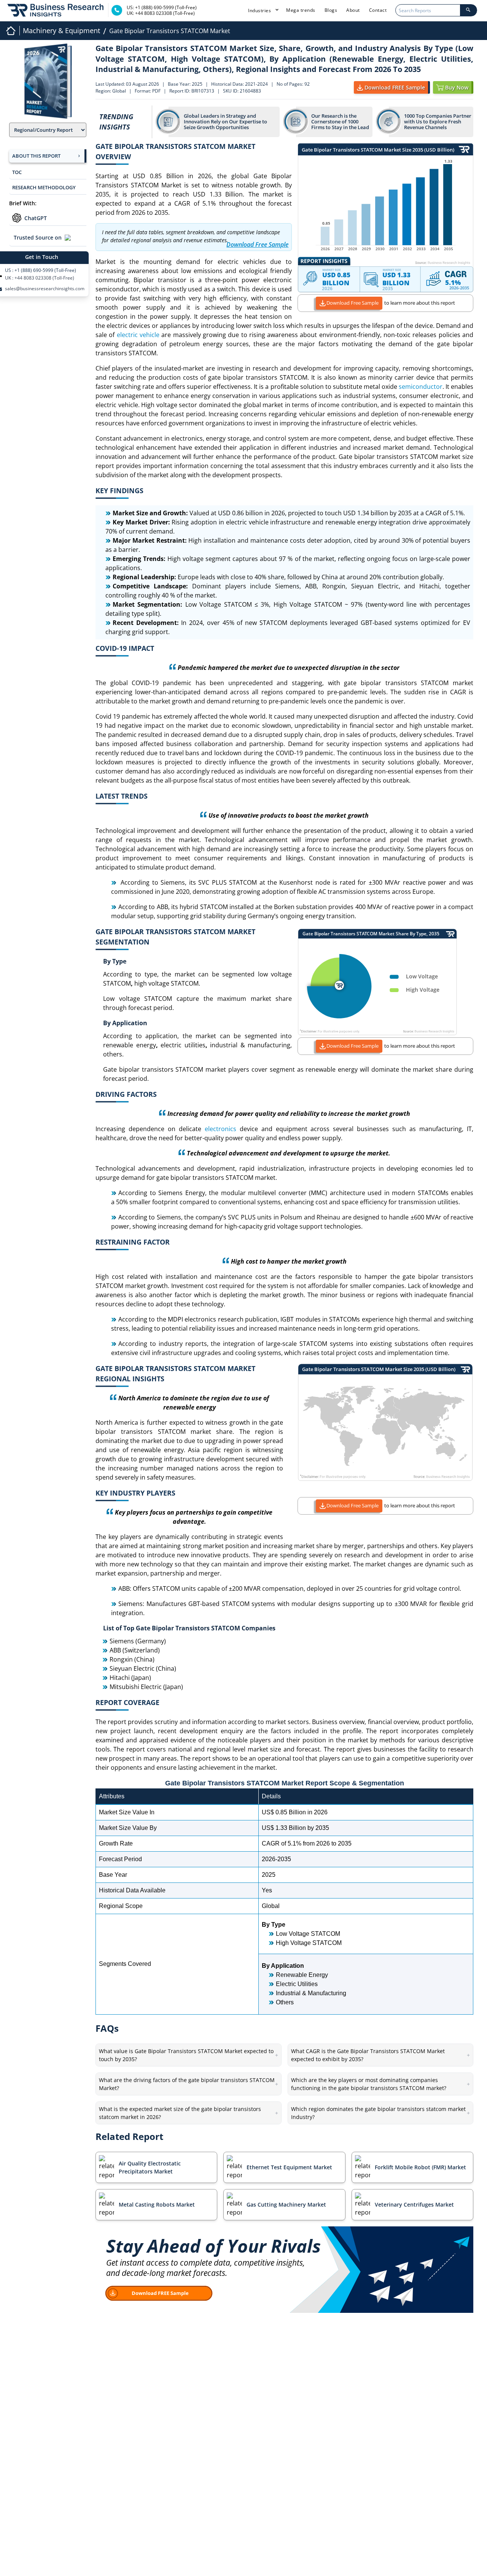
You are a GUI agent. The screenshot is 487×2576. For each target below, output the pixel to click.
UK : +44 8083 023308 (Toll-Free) (40, 278)
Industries (260, 10)
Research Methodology (44, 187)
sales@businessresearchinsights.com (45, 289)
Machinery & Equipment (61, 30)
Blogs (331, 10)
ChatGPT (36, 218)
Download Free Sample (353, 303)
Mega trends (301, 10)
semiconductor (421, 387)
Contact (378, 10)
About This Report (36, 156)
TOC (17, 172)
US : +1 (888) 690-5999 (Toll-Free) (41, 270)
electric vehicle (138, 335)
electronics (220, 1129)
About (353, 10)
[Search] (468, 10)
